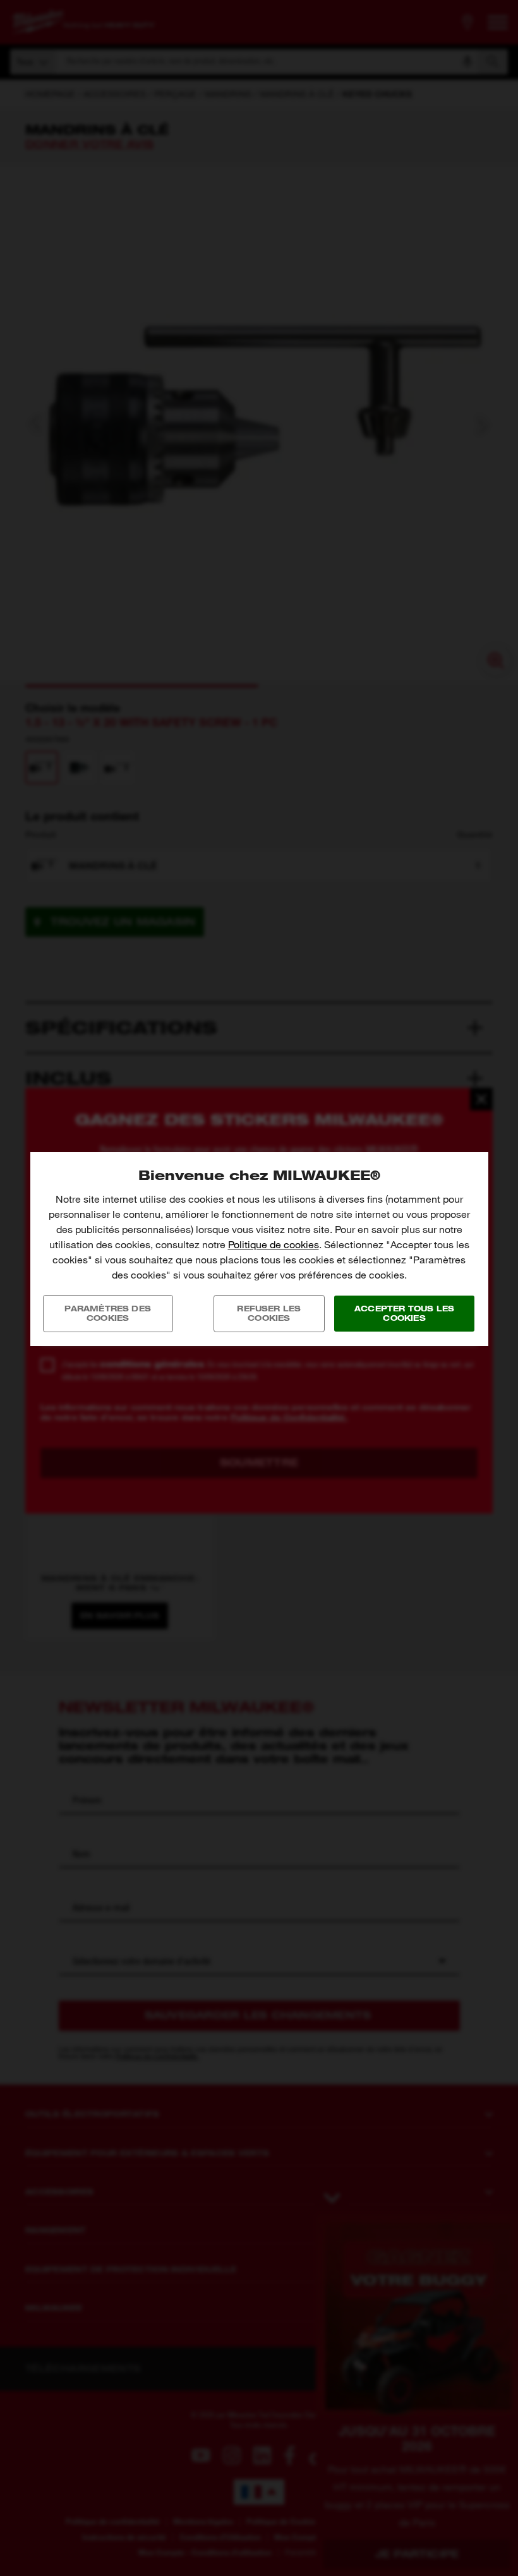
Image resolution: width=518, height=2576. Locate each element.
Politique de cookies (274, 1245)
